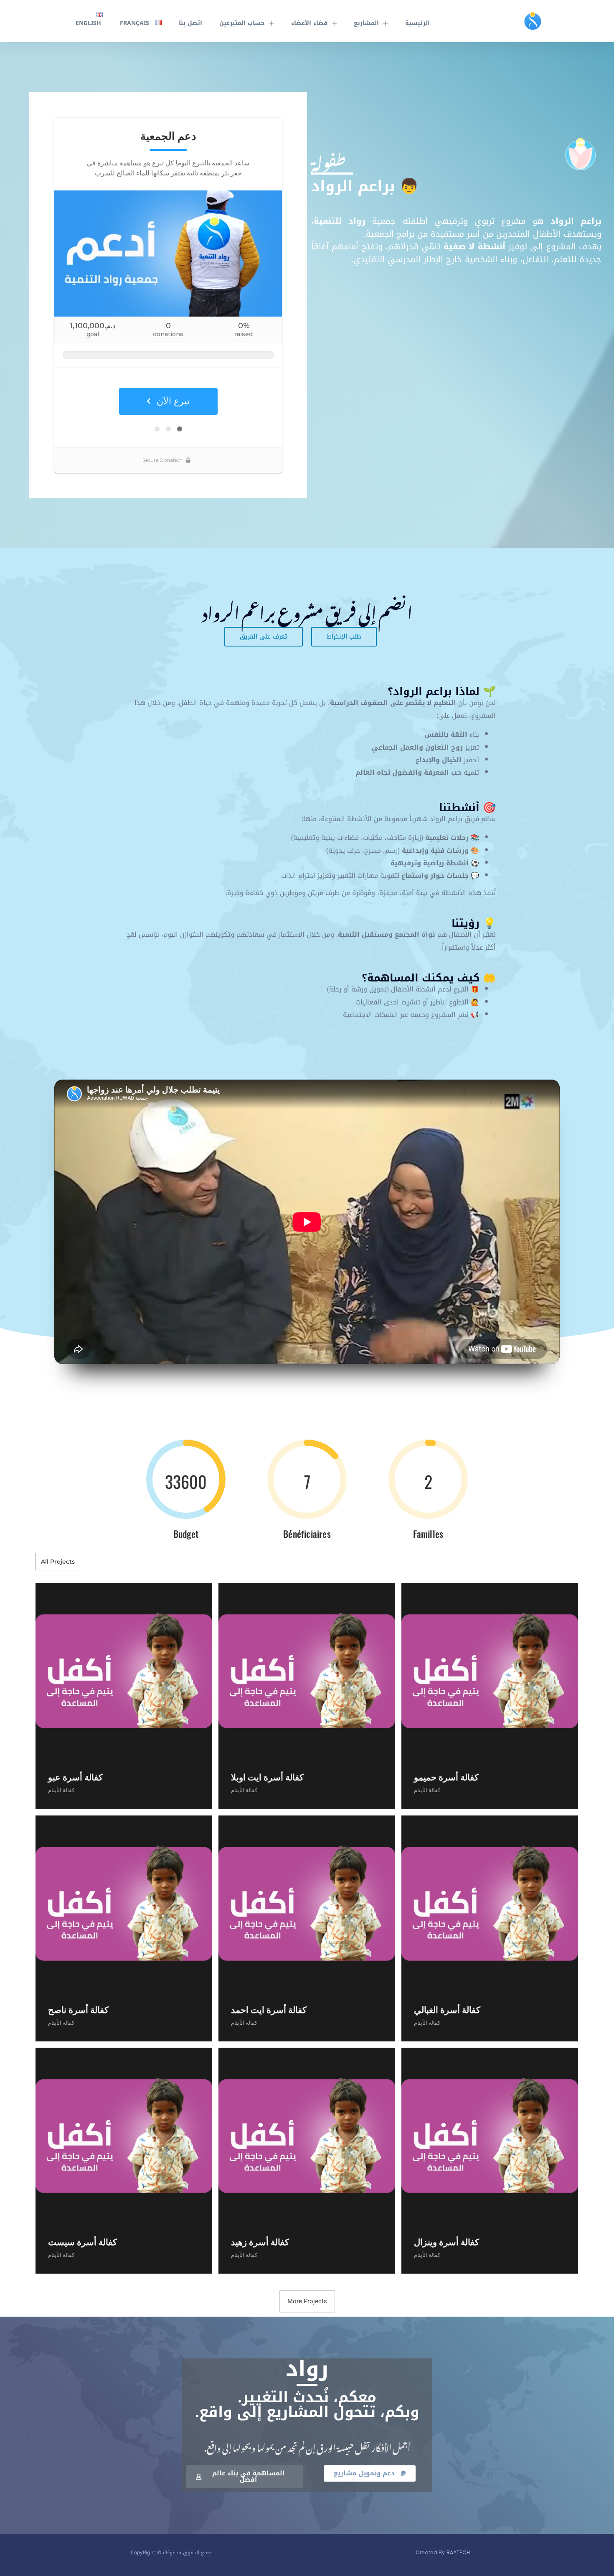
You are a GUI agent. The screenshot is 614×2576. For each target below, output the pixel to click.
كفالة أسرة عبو (75, 1777)
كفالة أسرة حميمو (446, 1777)
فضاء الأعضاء (309, 23)
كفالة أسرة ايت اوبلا (267, 1777)
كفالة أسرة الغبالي (447, 2009)
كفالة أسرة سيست (82, 2242)
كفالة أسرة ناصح (78, 2009)
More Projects (307, 2301)
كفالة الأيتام (61, 1790)
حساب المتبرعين (242, 23)
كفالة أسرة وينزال (447, 2242)
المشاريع (366, 23)
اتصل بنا (190, 23)
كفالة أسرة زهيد (260, 2242)
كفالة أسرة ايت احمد (269, 2009)
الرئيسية (417, 23)
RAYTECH (458, 2552)
